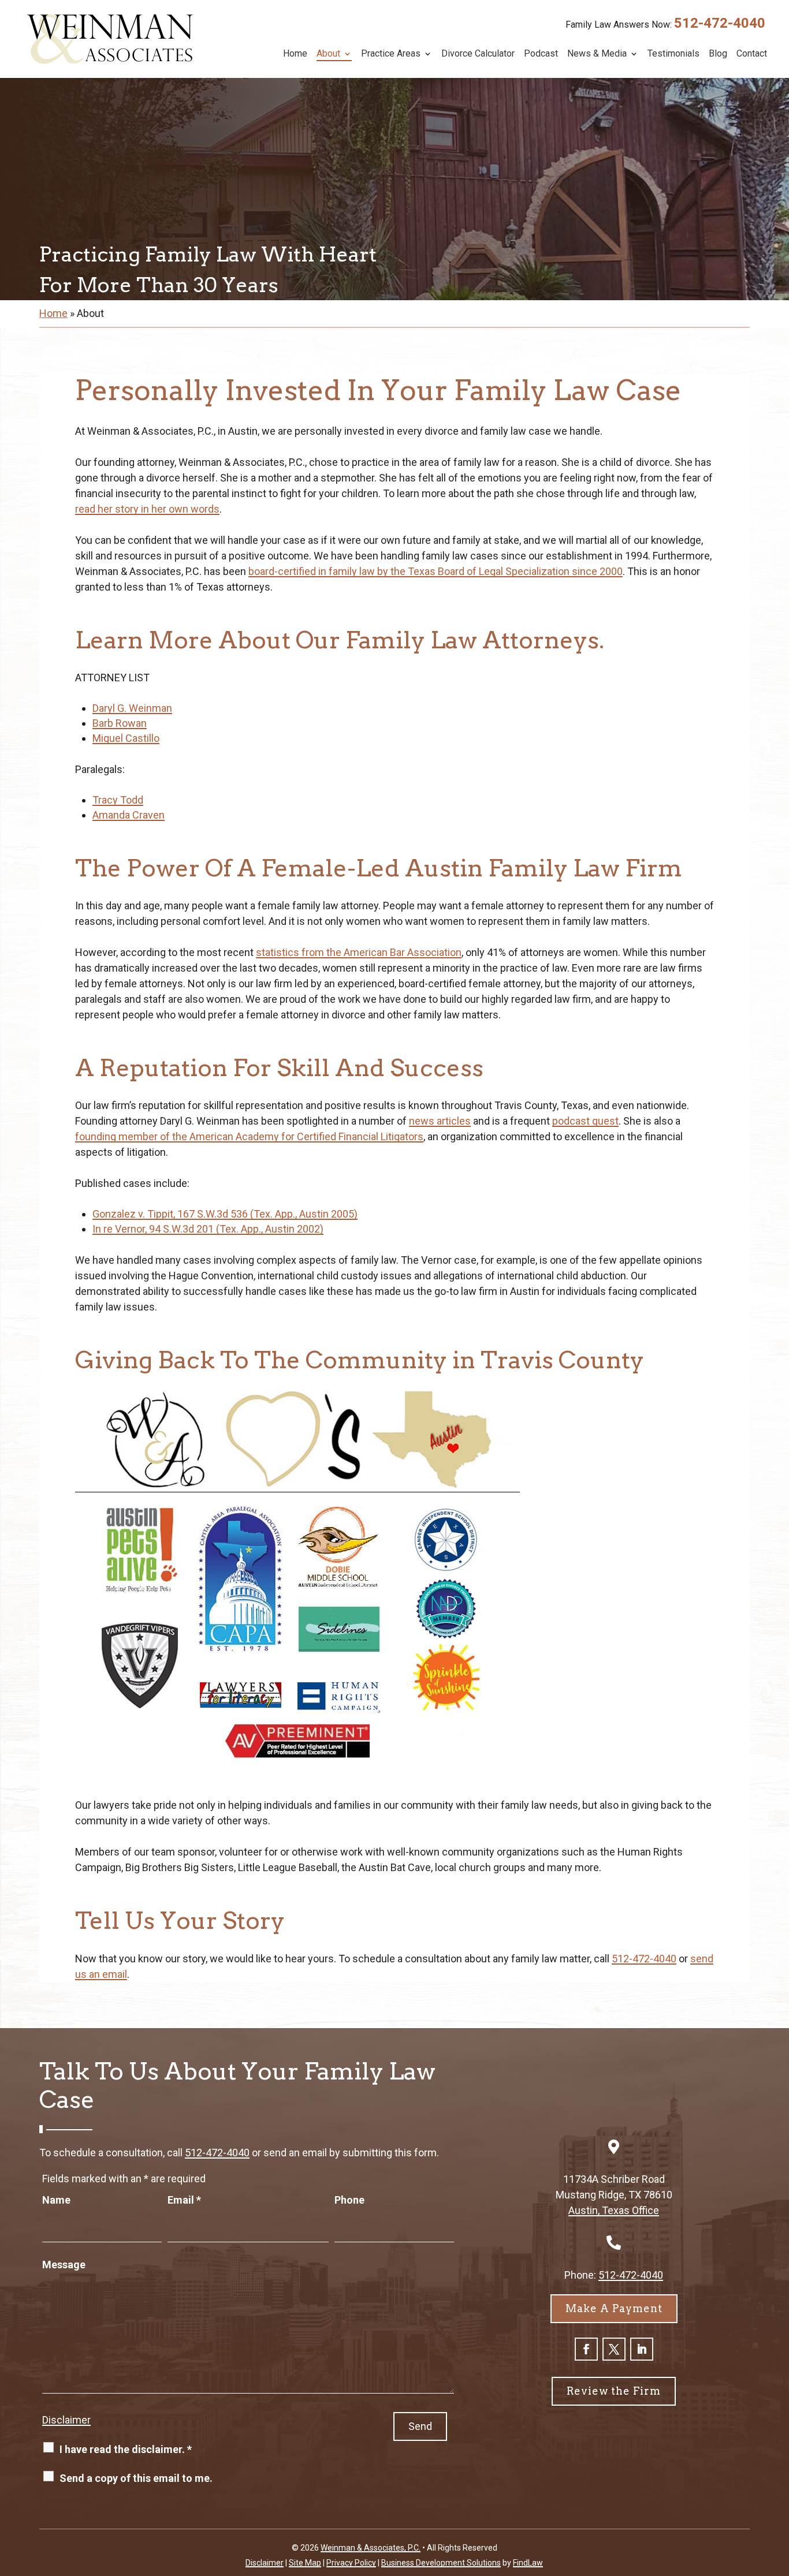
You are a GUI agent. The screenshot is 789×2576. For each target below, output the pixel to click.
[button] (777, 2492)
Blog (718, 54)
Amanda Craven (129, 815)
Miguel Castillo (126, 738)
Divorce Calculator (478, 54)
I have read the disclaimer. (126, 2449)
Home (295, 54)
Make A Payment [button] (614, 2308)
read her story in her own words (147, 509)
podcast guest (585, 1121)
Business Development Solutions (441, 2563)
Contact (752, 54)
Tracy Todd (118, 800)
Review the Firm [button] (614, 2391)
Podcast (541, 54)
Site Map (305, 2563)
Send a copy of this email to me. (136, 2478)
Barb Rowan (120, 723)
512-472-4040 (720, 23)
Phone (349, 2200)
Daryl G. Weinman (132, 708)
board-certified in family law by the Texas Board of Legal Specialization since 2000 (436, 571)
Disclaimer (66, 2420)
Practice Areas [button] (391, 54)
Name (56, 2200)
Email (184, 2200)
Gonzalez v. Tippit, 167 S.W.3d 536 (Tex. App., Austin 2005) (225, 1214)
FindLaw (528, 2563)
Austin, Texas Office (614, 2210)
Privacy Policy (351, 2563)
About (328, 54)
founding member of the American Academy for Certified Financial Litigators (249, 1136)
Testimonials (673, 54)
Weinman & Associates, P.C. (371, 2548)
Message (64, 2265)
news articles (440, 1121)
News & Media (597, 54)
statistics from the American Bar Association (359, 952)
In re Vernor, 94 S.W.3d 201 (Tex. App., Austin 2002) (208, 1229)
